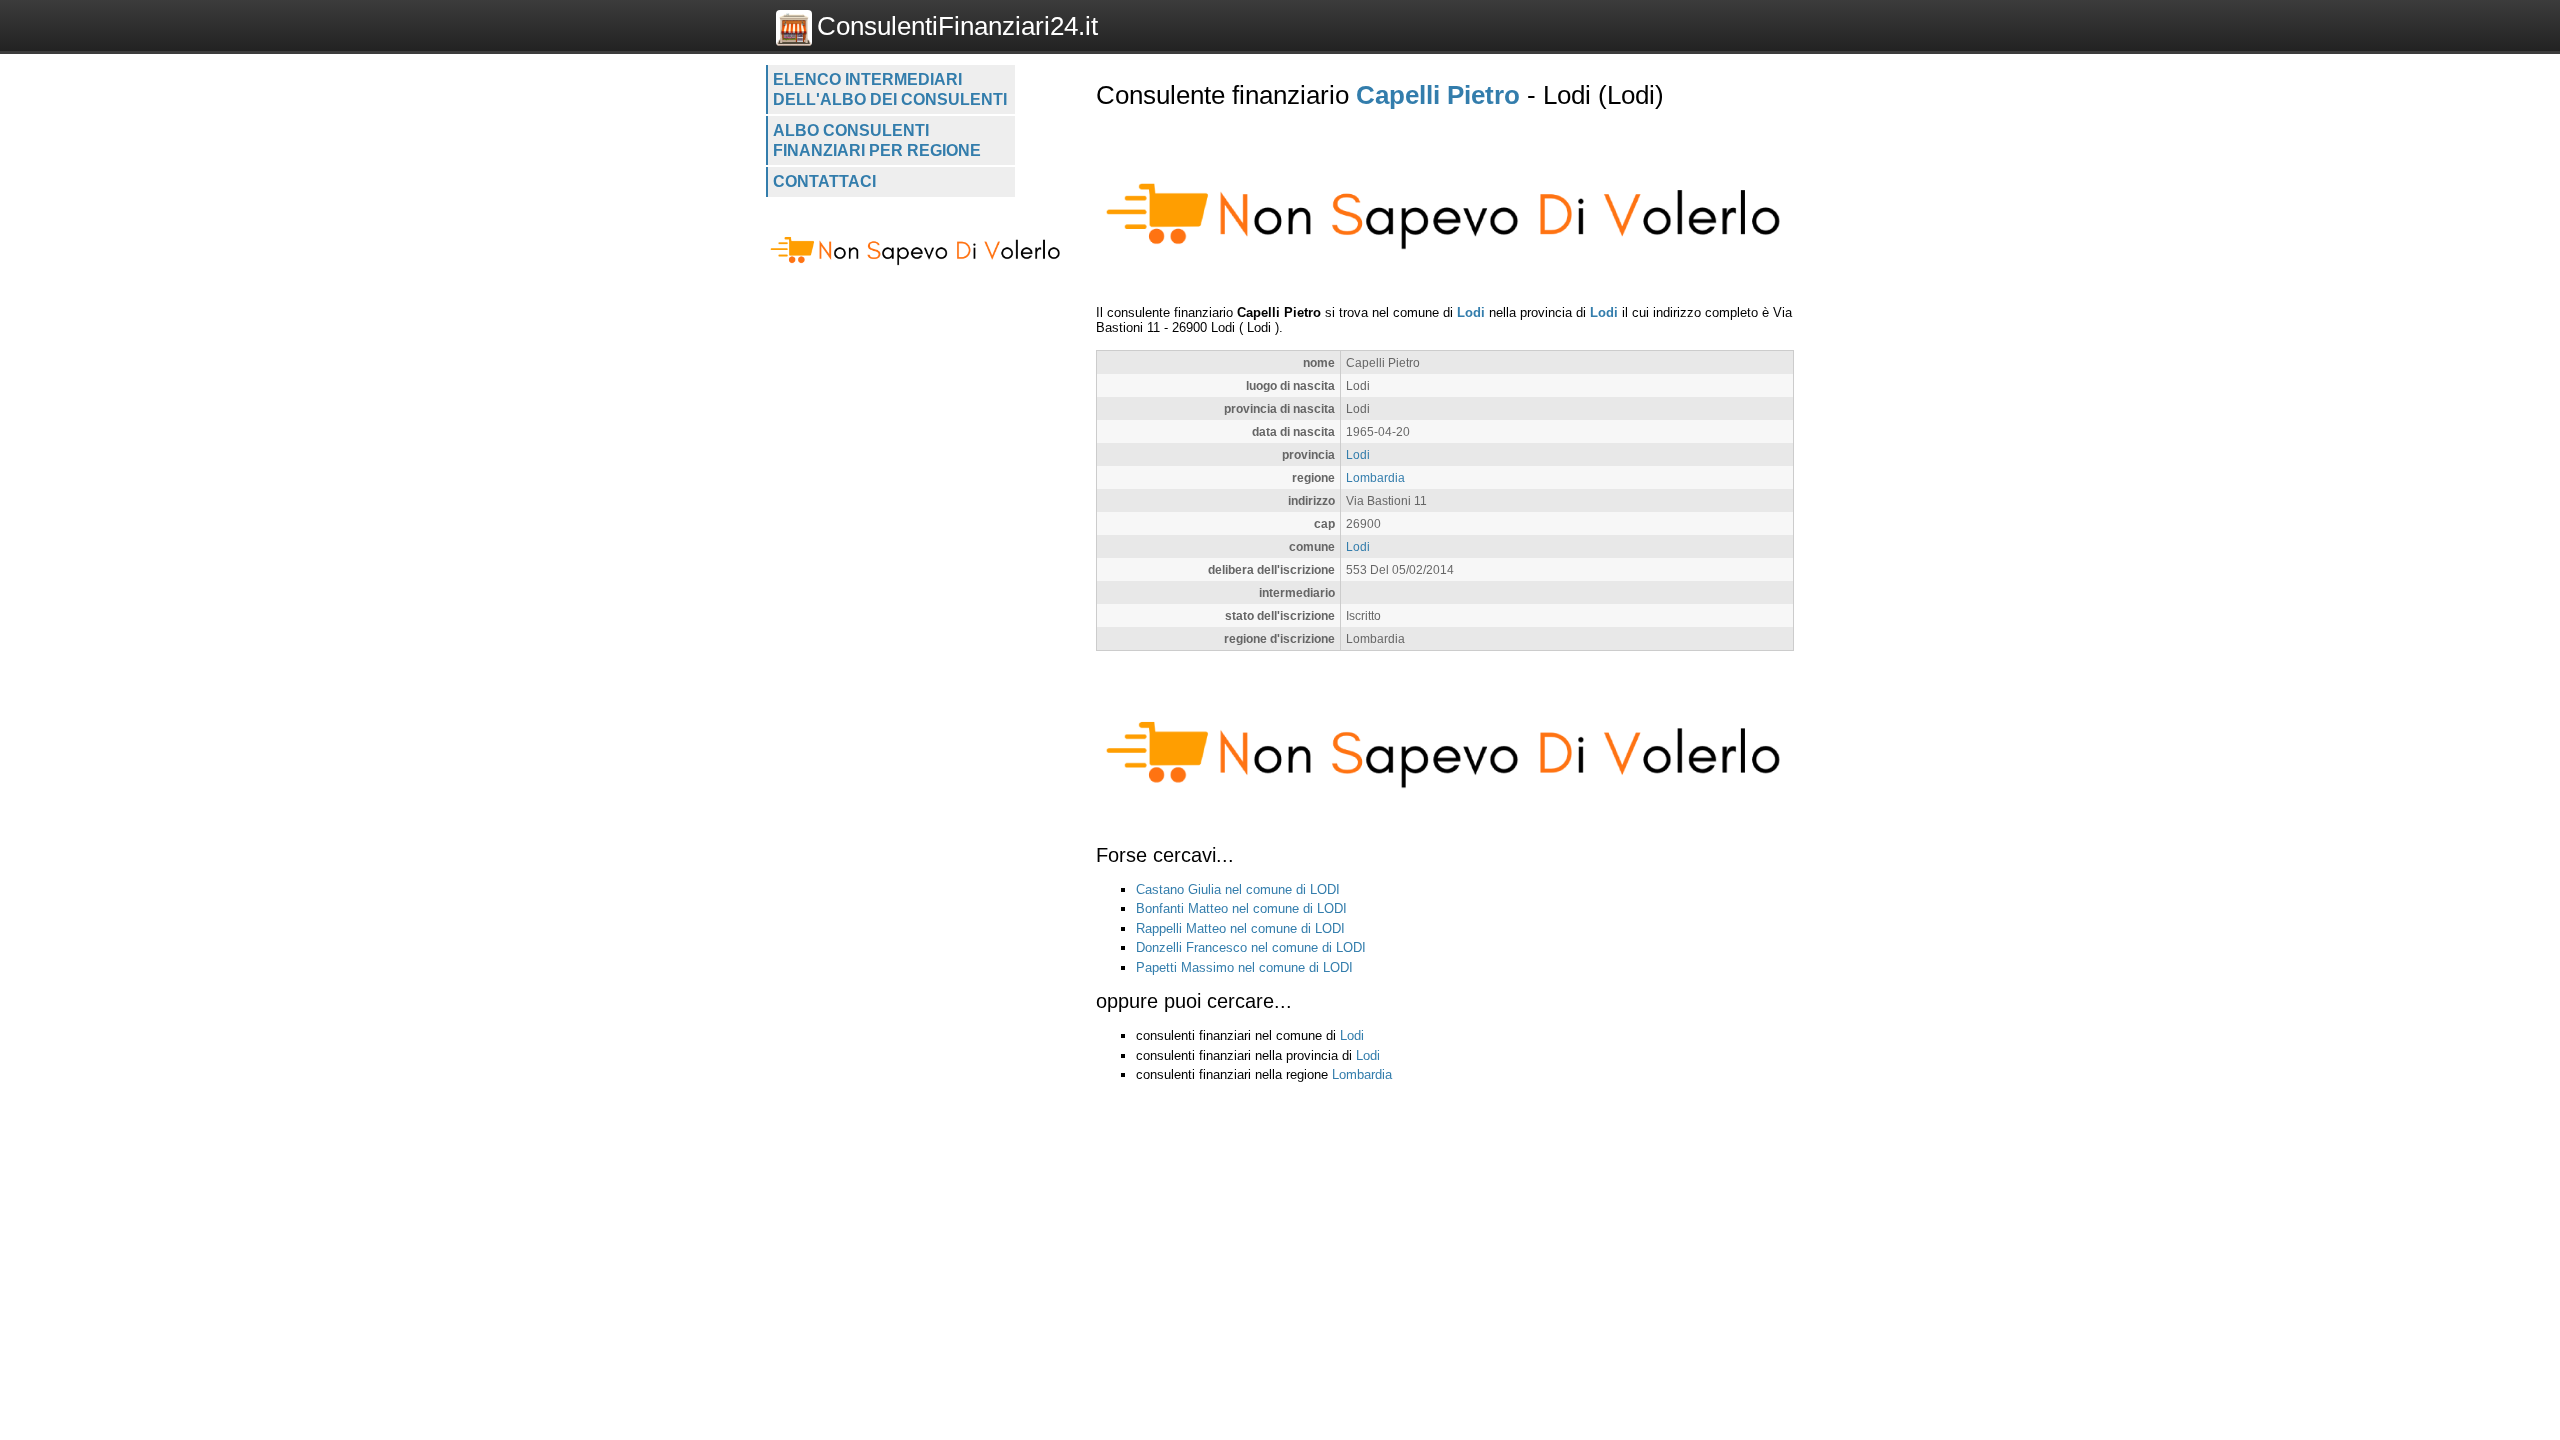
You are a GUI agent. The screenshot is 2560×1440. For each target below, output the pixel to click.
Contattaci (824, 181)
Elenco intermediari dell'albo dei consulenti (890, 89)
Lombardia (1375, 477)
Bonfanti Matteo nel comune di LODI (1241, 908)
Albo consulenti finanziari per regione (877, 140)
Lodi (1471, 312)
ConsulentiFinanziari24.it (957, 26)
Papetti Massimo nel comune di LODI (1244, 967)
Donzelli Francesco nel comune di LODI (1251, 947)
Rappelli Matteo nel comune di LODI (1240, 928)
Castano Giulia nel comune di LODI (1238, 889)
